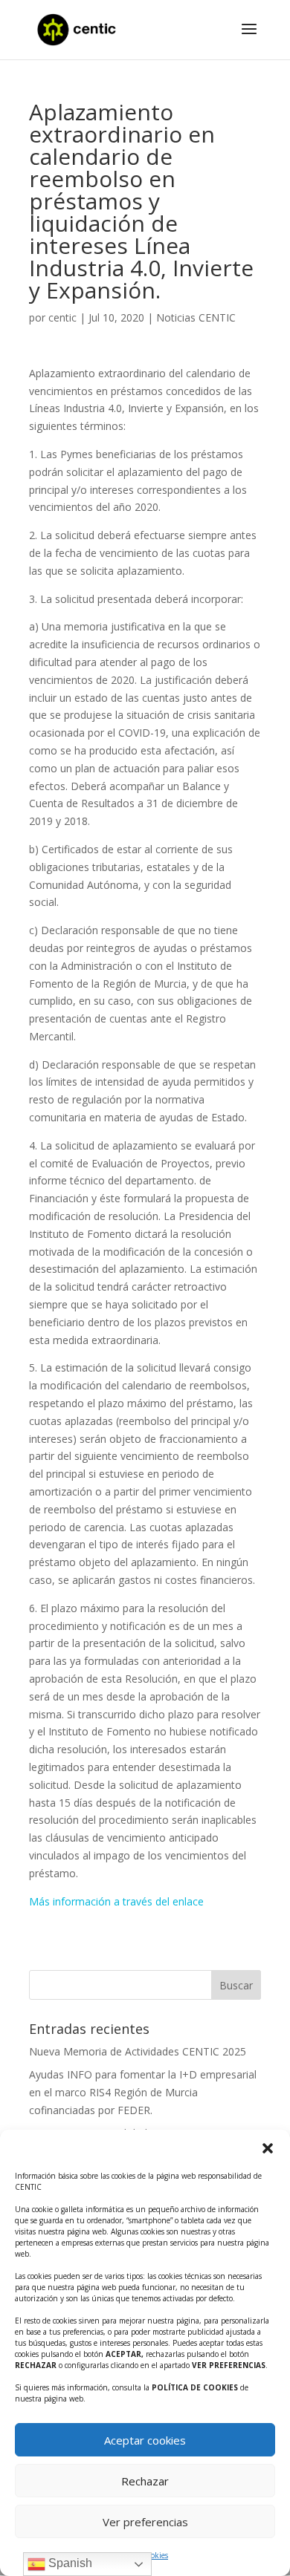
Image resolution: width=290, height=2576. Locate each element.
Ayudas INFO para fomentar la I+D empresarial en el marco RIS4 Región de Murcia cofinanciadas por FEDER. (143, 2092)
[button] (268, 2148)
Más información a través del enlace (116, 1901)
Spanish (69, 2563)
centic (62, 317)
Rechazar (145, 2481)
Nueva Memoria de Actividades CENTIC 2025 (138, 2051)
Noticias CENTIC (196, 317)
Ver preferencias (145, 2522)
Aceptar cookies (145, 2440)
